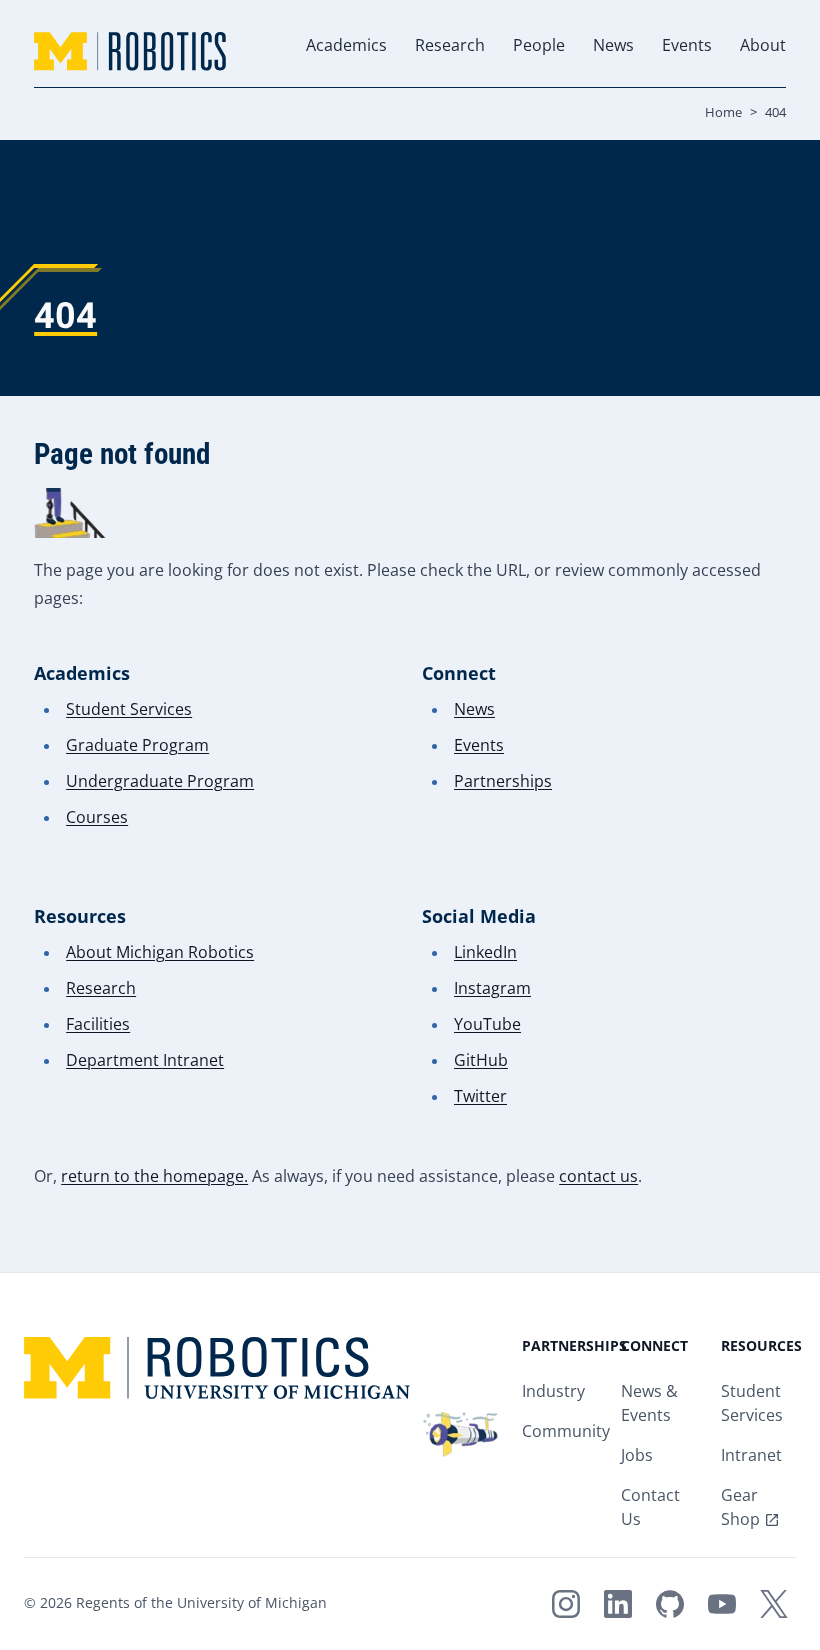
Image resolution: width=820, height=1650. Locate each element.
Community (566, 1432)
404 (775, 113)
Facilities (98, 1025)
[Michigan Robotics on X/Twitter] (774, 1604)
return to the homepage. (154, 1177)
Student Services (129, 710)
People (539, 46)
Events (687, 46)
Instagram (492, 989)
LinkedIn (485, 953)
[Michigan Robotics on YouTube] (722, 1604)
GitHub (481, 1061)
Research (450, 46)
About (763, 46)
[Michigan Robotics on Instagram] (566, 1604)
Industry (553, 1392)
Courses (97, 818)
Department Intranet (145, 1061)
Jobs (637, 1456)
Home (723, 113)
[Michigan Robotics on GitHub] (670, 1604)
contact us (598, 1177)
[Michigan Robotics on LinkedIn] (618, 1604)
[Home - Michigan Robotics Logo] (130, 51)
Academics (346, 46)
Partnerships (503, 782)
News (613, 46)
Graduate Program (137, 746)
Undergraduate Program (160, 782)
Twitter (480, 1097)
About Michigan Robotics (160, 953)
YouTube (487, 1025)
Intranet (751, 1456)
